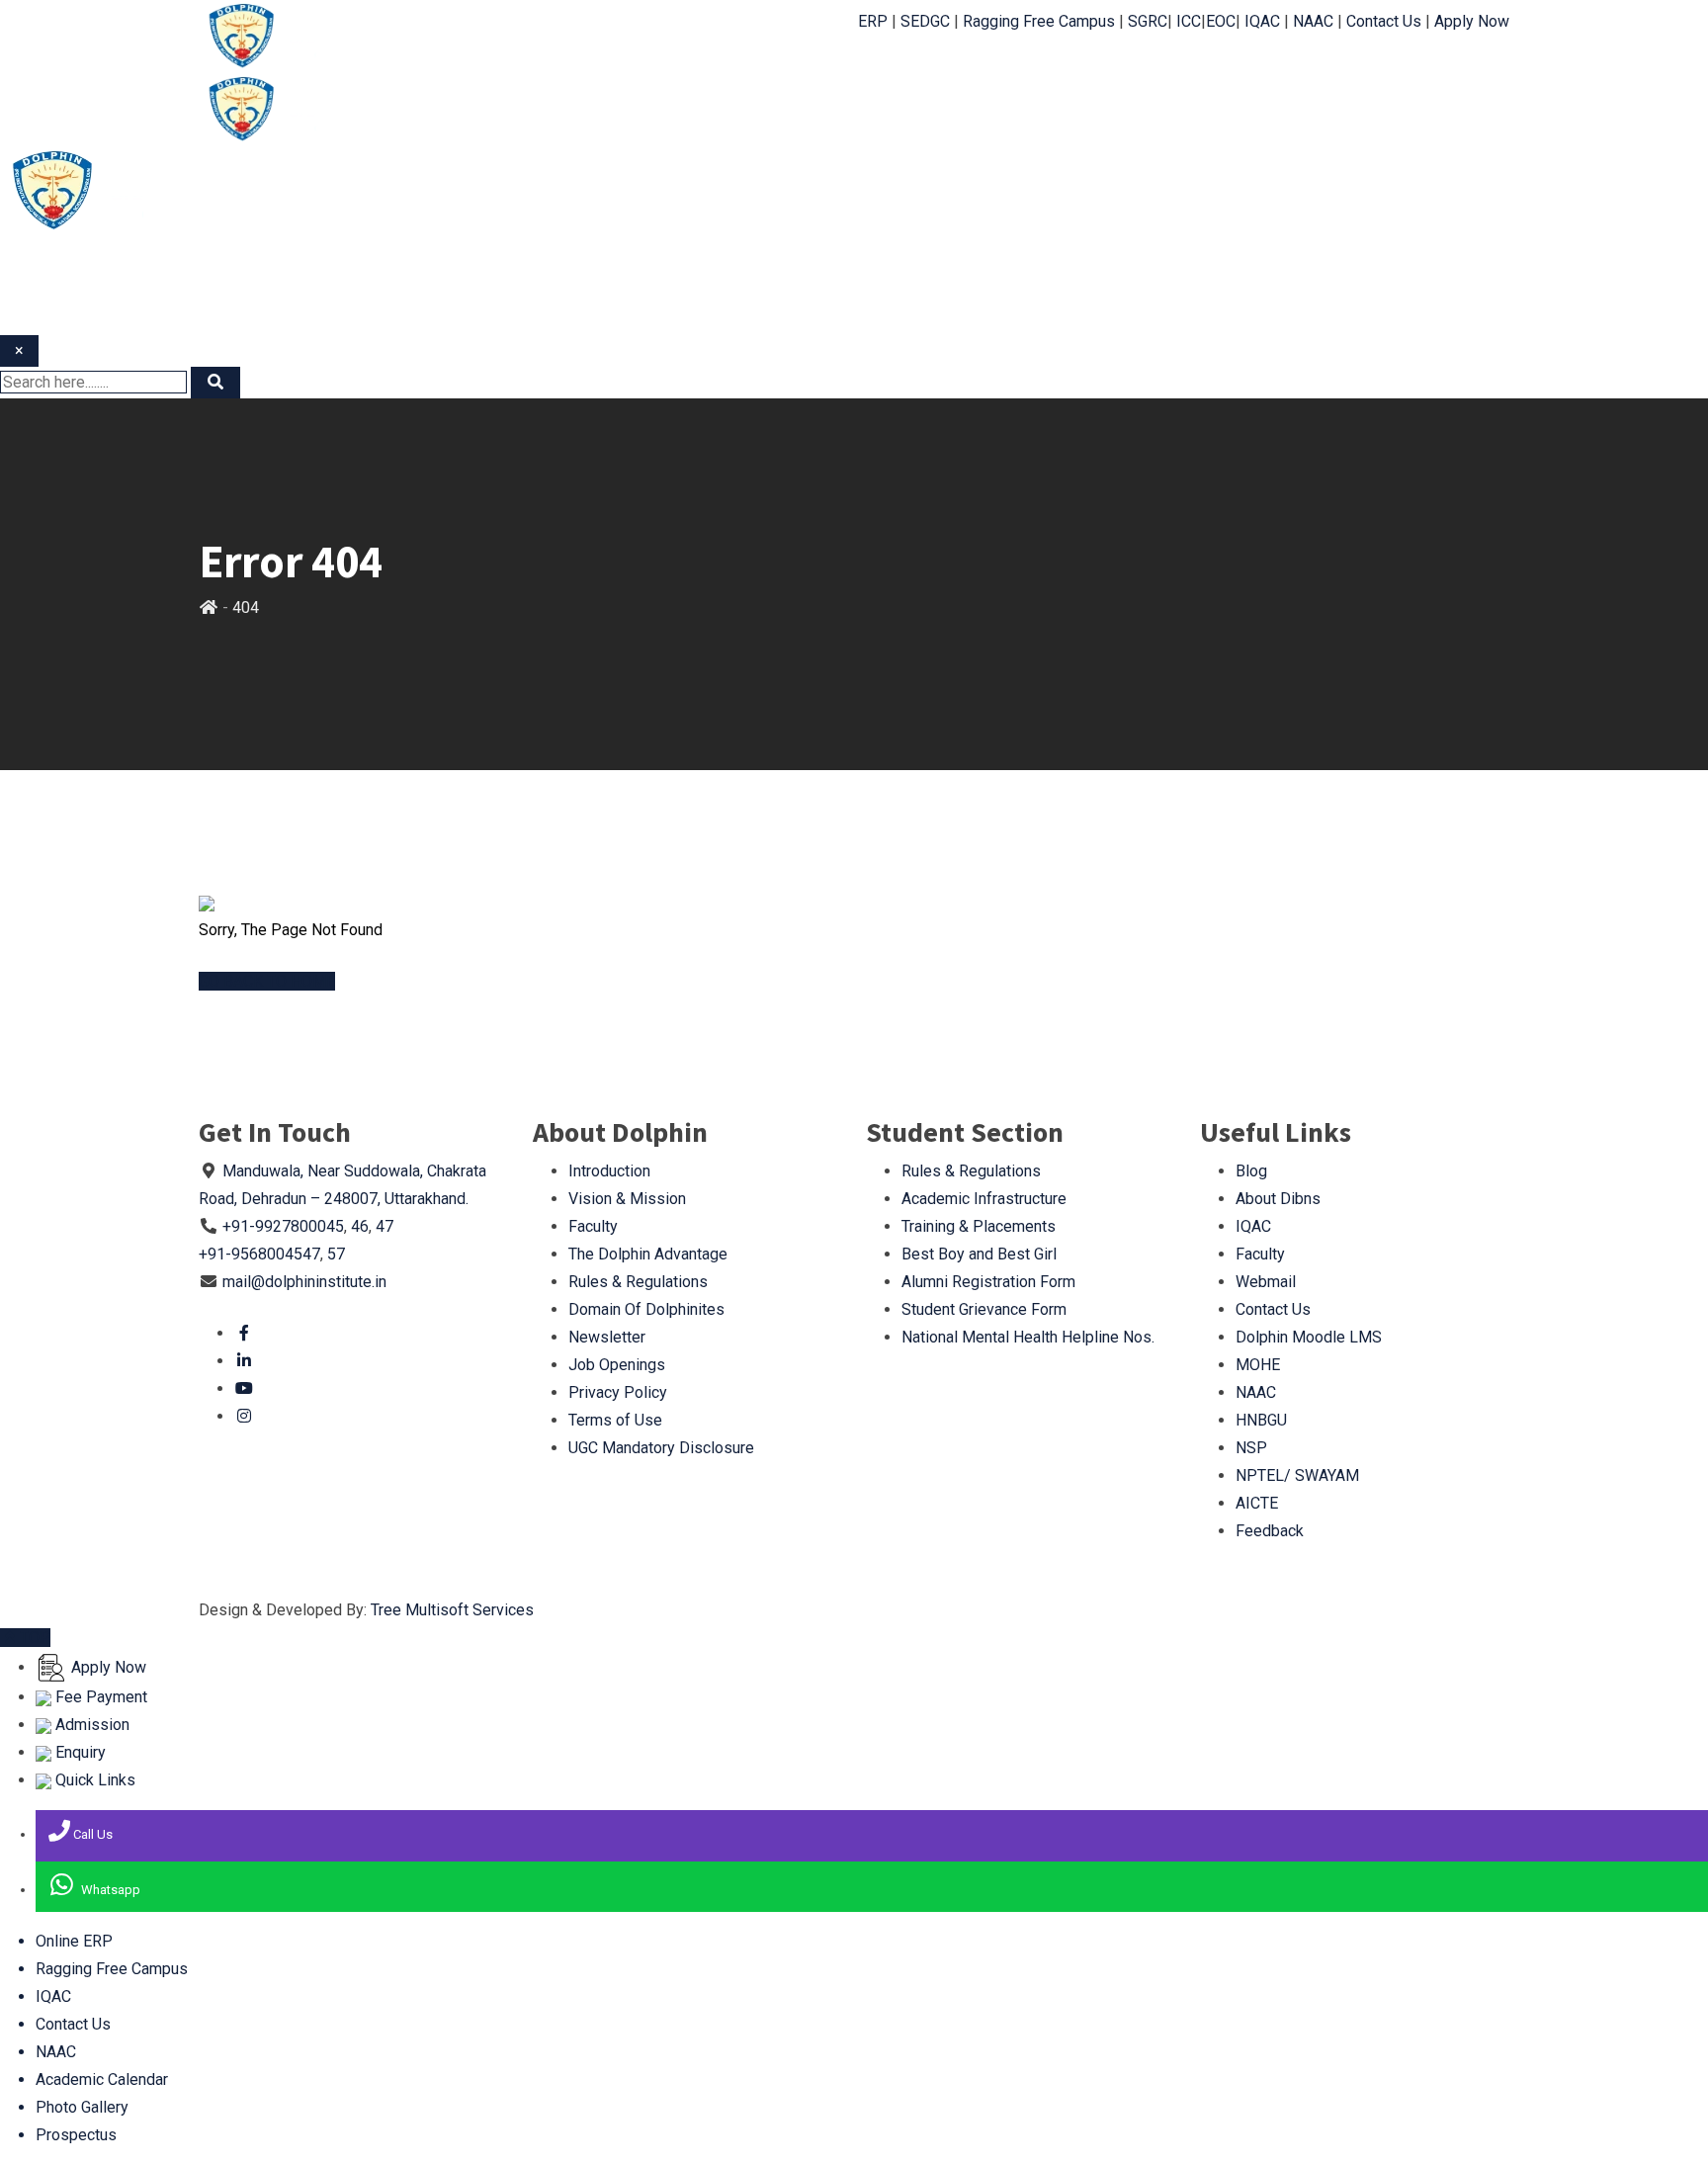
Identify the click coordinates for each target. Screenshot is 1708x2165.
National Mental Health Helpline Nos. (1028, 1337)
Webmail (1266, 1282)
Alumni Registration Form (988, 1282)
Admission (90, 1725)
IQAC (1262, 21)
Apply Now (1472, 21)
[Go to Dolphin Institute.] (209, 607)
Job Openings (617, 1365)
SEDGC (925, 21)
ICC (1189, 21)
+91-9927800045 (283, 1226)
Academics (1094, 79)
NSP (1251, 1448)
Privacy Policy (618, 1392)
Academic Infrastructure (984, 1199)
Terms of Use (615, 1420)
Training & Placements (979, 1226)
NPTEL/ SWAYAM (1297, 1475)
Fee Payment (99, 1697)
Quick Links (93, 1780)
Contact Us (1384, 21)
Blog (1251, 1171)
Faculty (593, 1226)
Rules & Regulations (638, 1282)
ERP (873, 21)
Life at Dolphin (1203, 79)
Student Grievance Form (984, 1309)
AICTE (1257, 1503)
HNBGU (1261, 1420)
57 (336, 1254)
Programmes (987, 79)
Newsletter (607, 1337)
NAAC (1313, 21)
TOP (35, 1638)
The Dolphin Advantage (648, 1254)
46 (360, 1226)
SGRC (1148, 21)
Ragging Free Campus (1039, 21)
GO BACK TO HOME (267, 981)
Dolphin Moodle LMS (1309, 1337)
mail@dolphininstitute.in (304, 1282)
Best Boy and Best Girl (979, 1254)
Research (805, 119)
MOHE (1258, 1365)
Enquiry (79, 1752)
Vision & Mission (627, 1199)
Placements (1440, 79)
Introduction (609, 1171)
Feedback (1270, 1531)
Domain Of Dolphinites (646, 1309)
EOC (1221, 21)
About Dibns (1278, 1199)
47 (384, 1226)
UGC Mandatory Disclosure (661, 1448)
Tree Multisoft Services (452, 1610)
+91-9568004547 (259, 1254)
